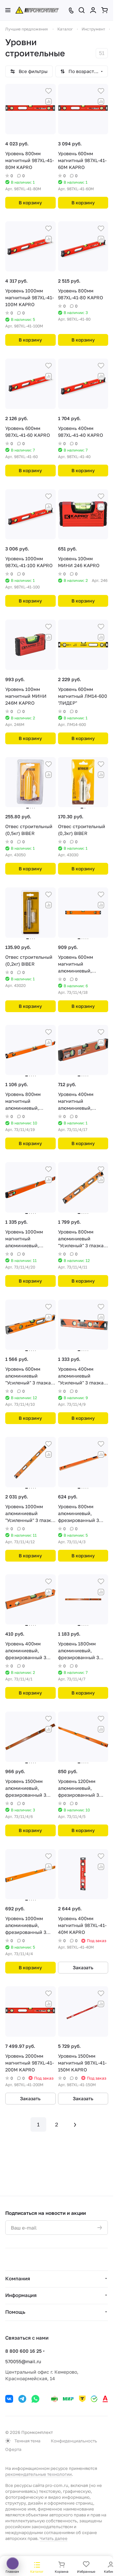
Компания (18, 2278)
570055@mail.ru (23, 2361)
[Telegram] (22, 2399)
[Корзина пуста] (105, 10)
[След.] (75, 2124)
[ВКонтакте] (9, 2399)
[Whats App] (35, 2399)
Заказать (83, 1967)
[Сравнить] (49, 102)
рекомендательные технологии (39, 2474)
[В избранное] (49, 91)
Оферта (13, 2449)
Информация (21, 2295)
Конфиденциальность (74, 2441)
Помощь (15, 2312)
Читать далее (54, 2538)
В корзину (30, 203)
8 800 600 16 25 (23, 2351)
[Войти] (93, 10)
